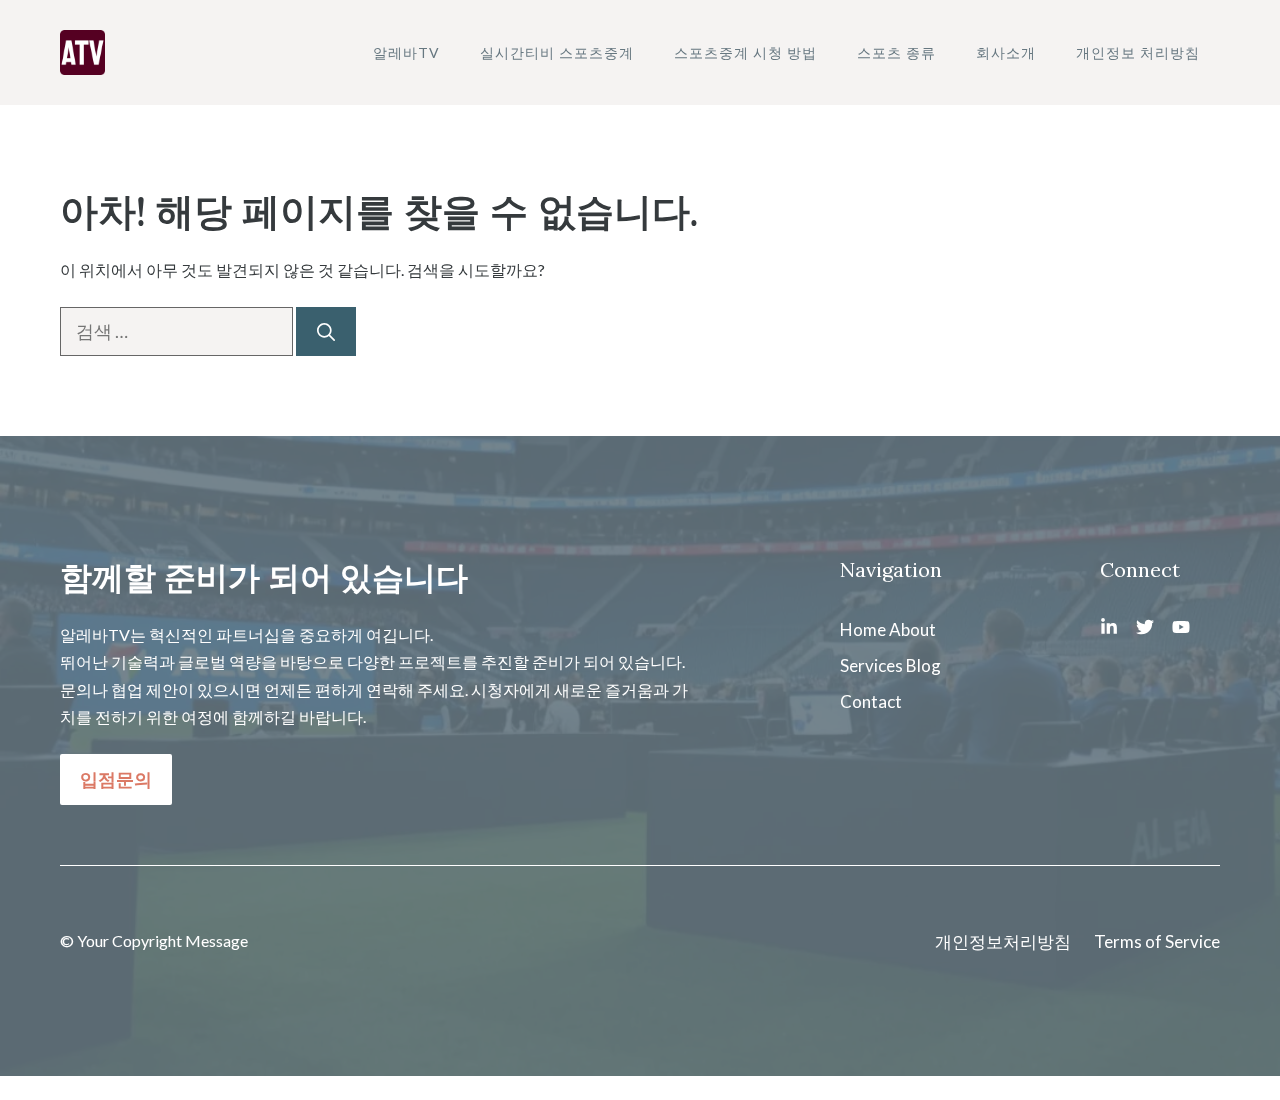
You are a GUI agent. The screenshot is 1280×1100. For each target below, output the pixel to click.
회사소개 (1006, 52)
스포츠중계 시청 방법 (745, 52)
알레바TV (406, 52)
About (912, 629)
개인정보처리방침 (1003, 941)
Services (871, 665)
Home (863, 629)
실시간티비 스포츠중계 (557, 52)
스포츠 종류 (896, 52)
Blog (923, 665)
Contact (871, 701)
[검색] (326, 331)
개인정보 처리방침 (1138, 52)
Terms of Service (1157, 941)
